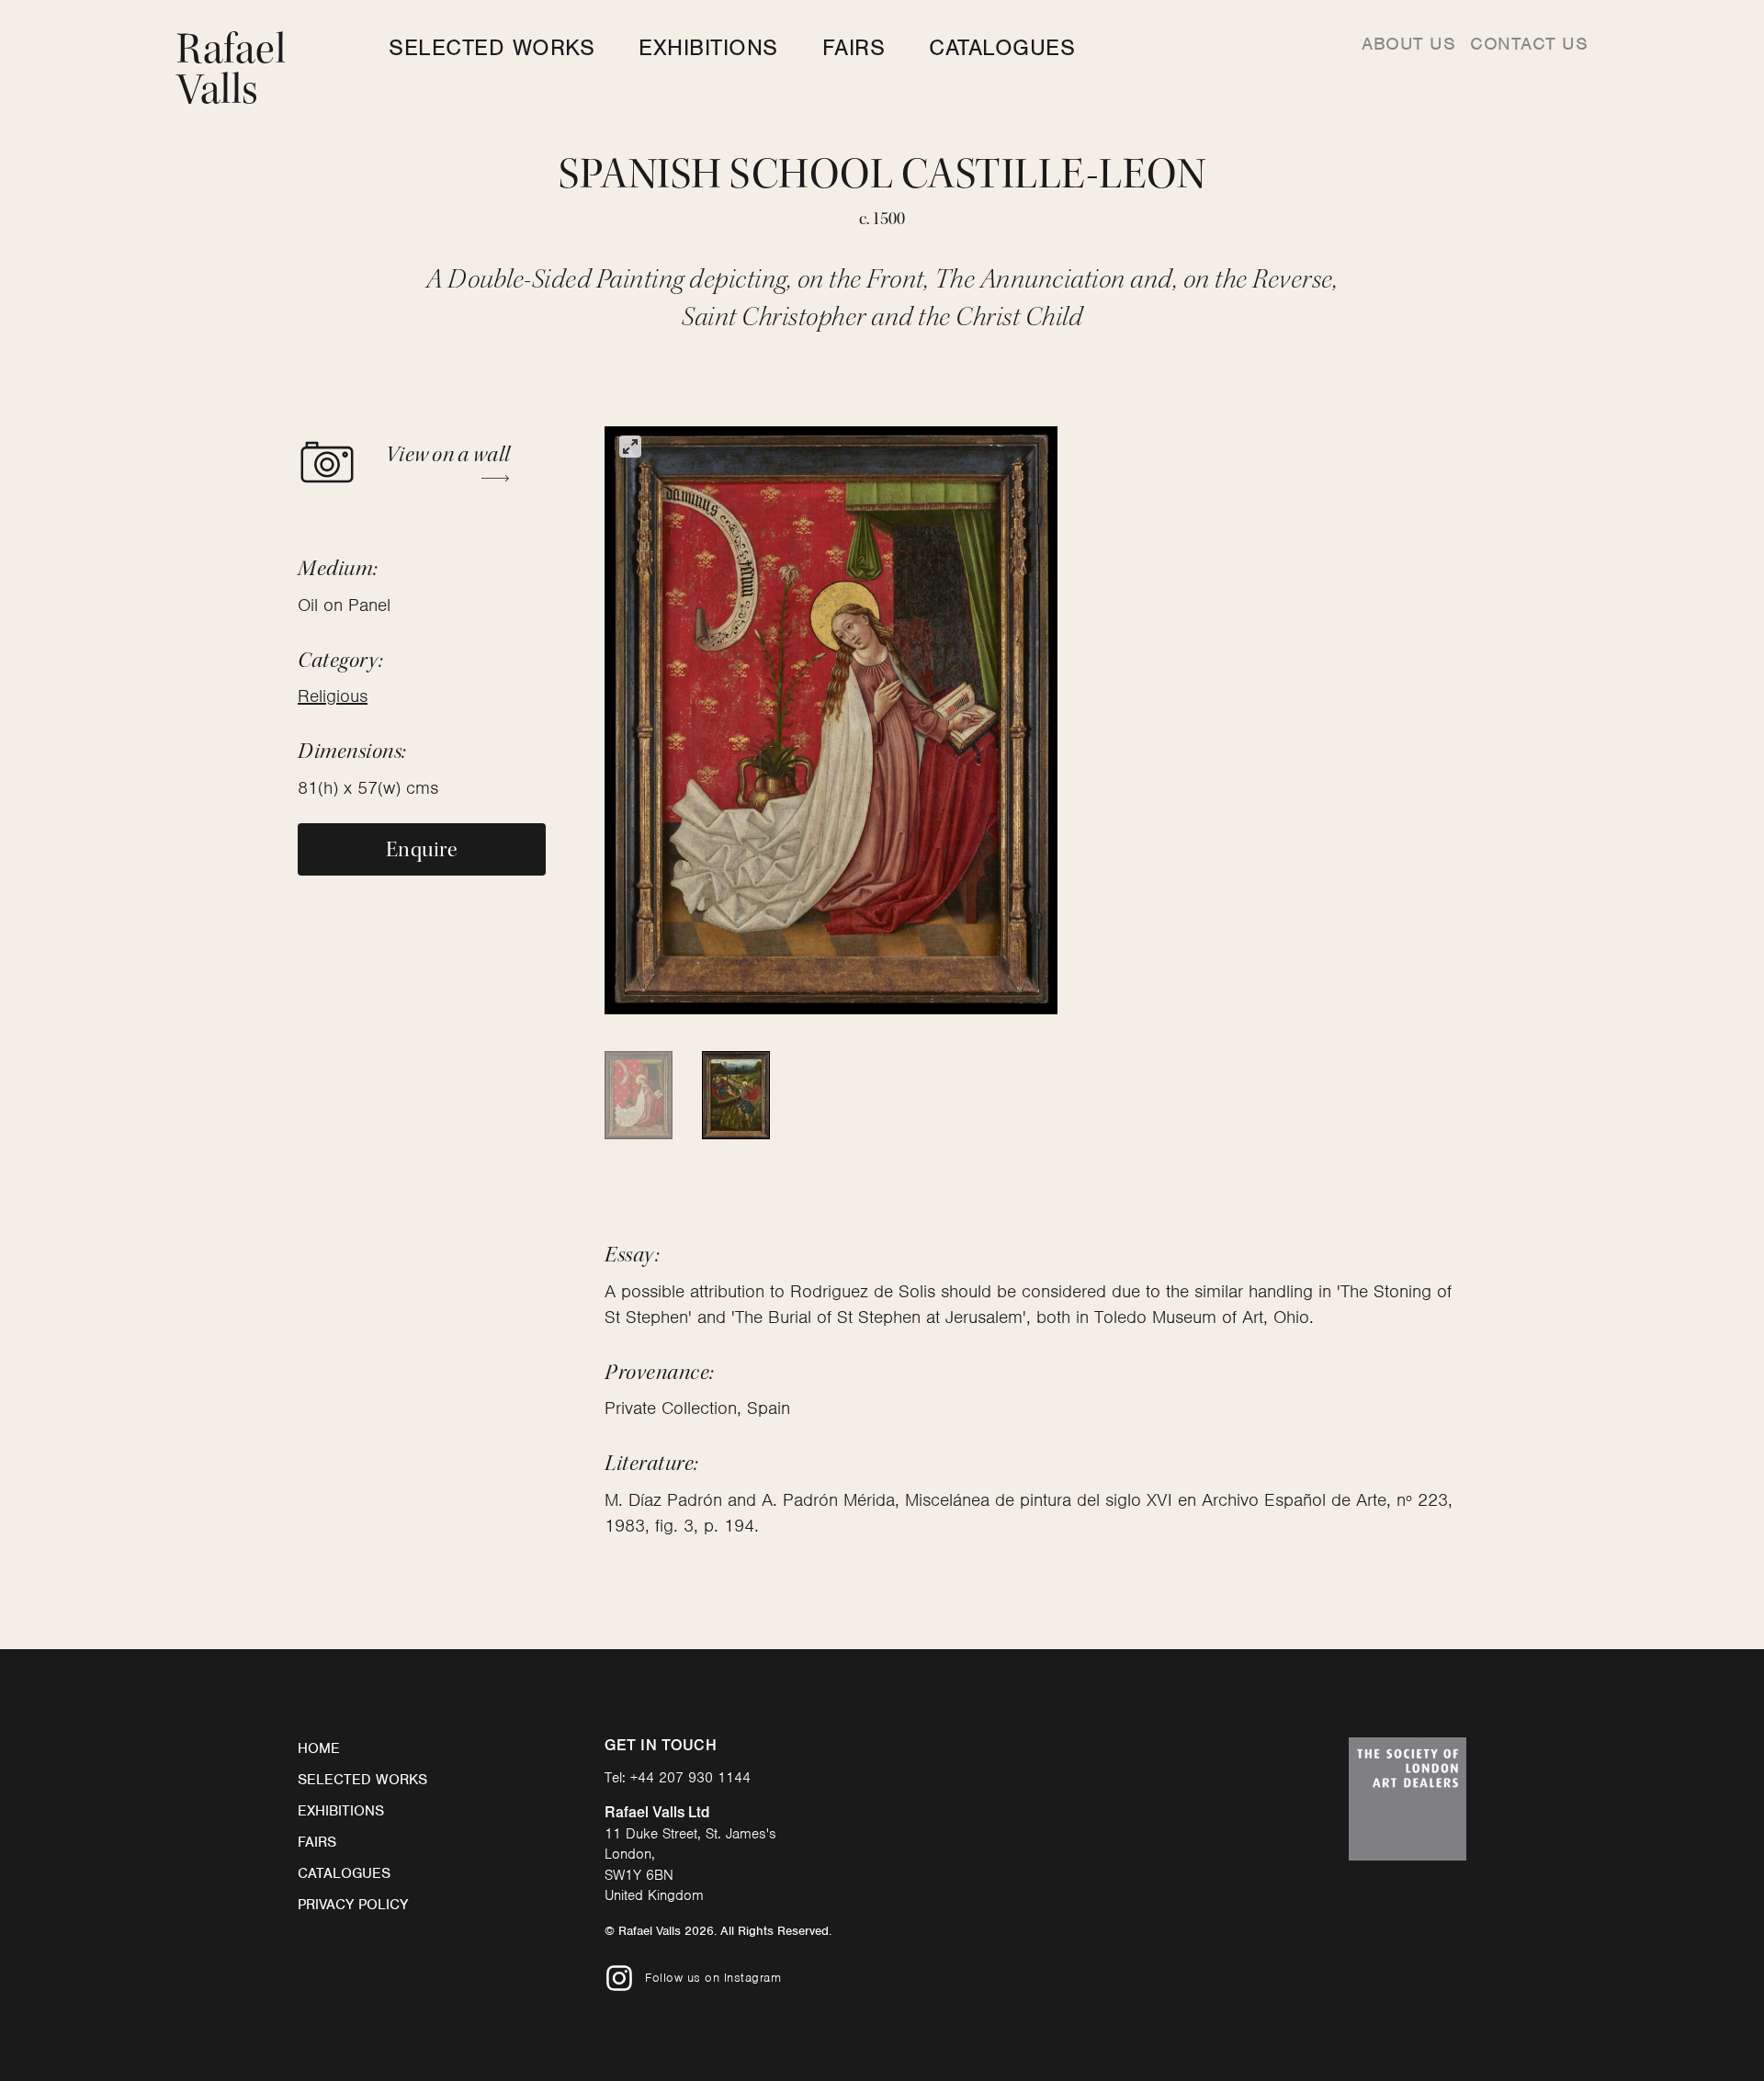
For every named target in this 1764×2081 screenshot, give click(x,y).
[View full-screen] (630, 447)
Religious (333, 696)
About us (1408, 44)
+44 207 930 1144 (690, 1778)
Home (319, 1748)
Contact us (1529, 44)
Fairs (854, 47)
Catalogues (1002, 47)
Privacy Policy (353, 1905)
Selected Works (492, 47)
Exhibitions (708, 47)
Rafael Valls (231, 69)
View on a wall (448, 454)
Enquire (422, 849)
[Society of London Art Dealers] (1408, 1799)
